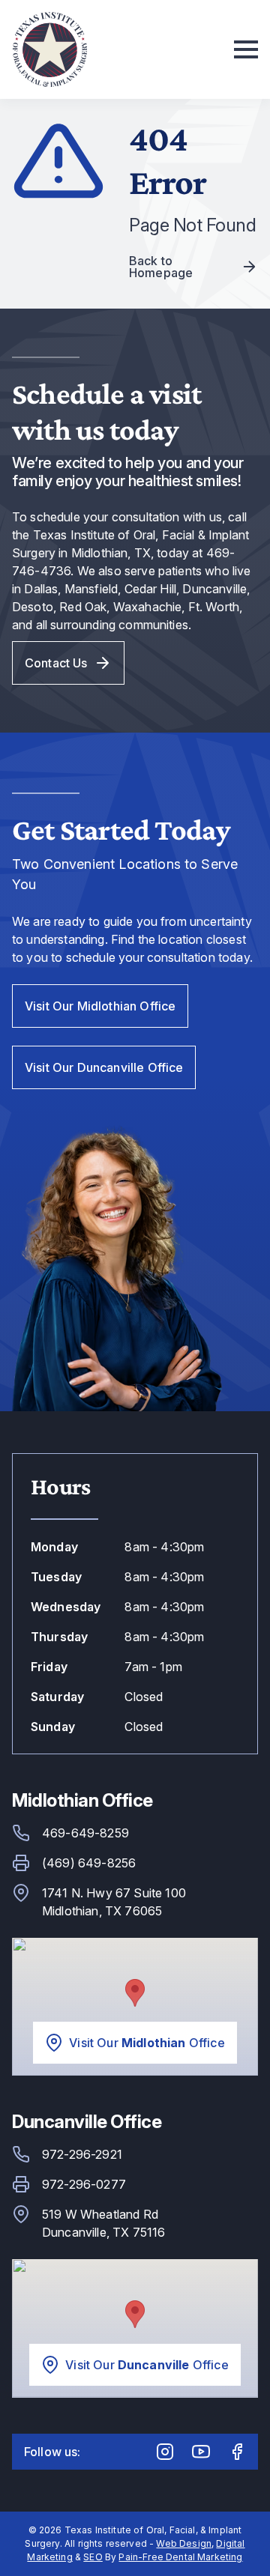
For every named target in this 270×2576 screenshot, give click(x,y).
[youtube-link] (201, 2452)
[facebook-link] (237, 2452)
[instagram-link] (165, 2452)
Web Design (184, 2543)
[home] (49, 49)
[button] (243, 49)
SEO (93, 2557)
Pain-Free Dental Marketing (180, 2557)
